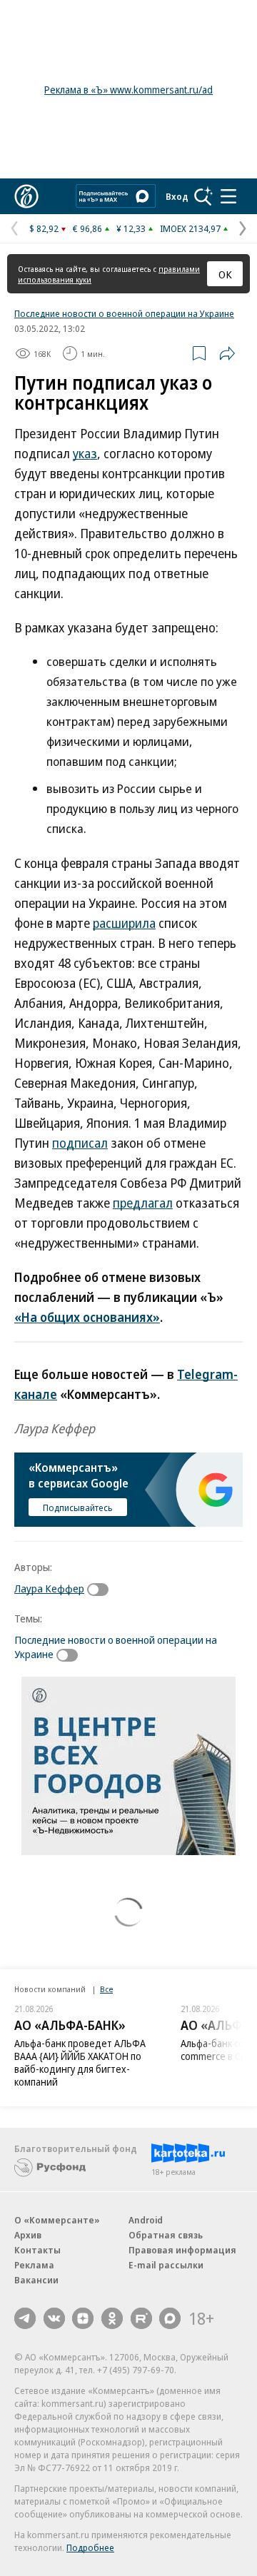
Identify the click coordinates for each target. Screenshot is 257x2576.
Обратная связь (166, 2235)
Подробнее (90, 2547)
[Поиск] (203, 196)
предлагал (143, 1203)
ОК (225, 274)
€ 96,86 (87, 228)
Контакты (37, 2250)
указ (85, 453)
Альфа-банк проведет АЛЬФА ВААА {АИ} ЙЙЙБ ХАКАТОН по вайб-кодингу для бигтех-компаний (80, 2062)
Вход (177, 196)
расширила (124, 923)
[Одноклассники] (112, 2318)
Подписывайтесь (78, 1507)
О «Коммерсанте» (57, 2220)
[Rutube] (141, 2318)
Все (106, 1989)
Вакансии (36, 2280)
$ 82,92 (44, 228)
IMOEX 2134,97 (190, 228)
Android (146, 2220)
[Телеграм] (25, 2318)
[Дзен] (83, 2318)
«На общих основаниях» (87, 1317)
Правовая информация (182, 2250)
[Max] (170, 2318)
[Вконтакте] (54, 2318)
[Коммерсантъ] (26, 196)
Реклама (34, 2265)
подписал (80, 1143)
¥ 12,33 (131, 228)
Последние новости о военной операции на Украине (124, 313)
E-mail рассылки (166, 2265)
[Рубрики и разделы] (228, 196)
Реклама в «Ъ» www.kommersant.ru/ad (128, 90)
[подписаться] (101, 1590)
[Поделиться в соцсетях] (227, 353)
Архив (28, 2235)
